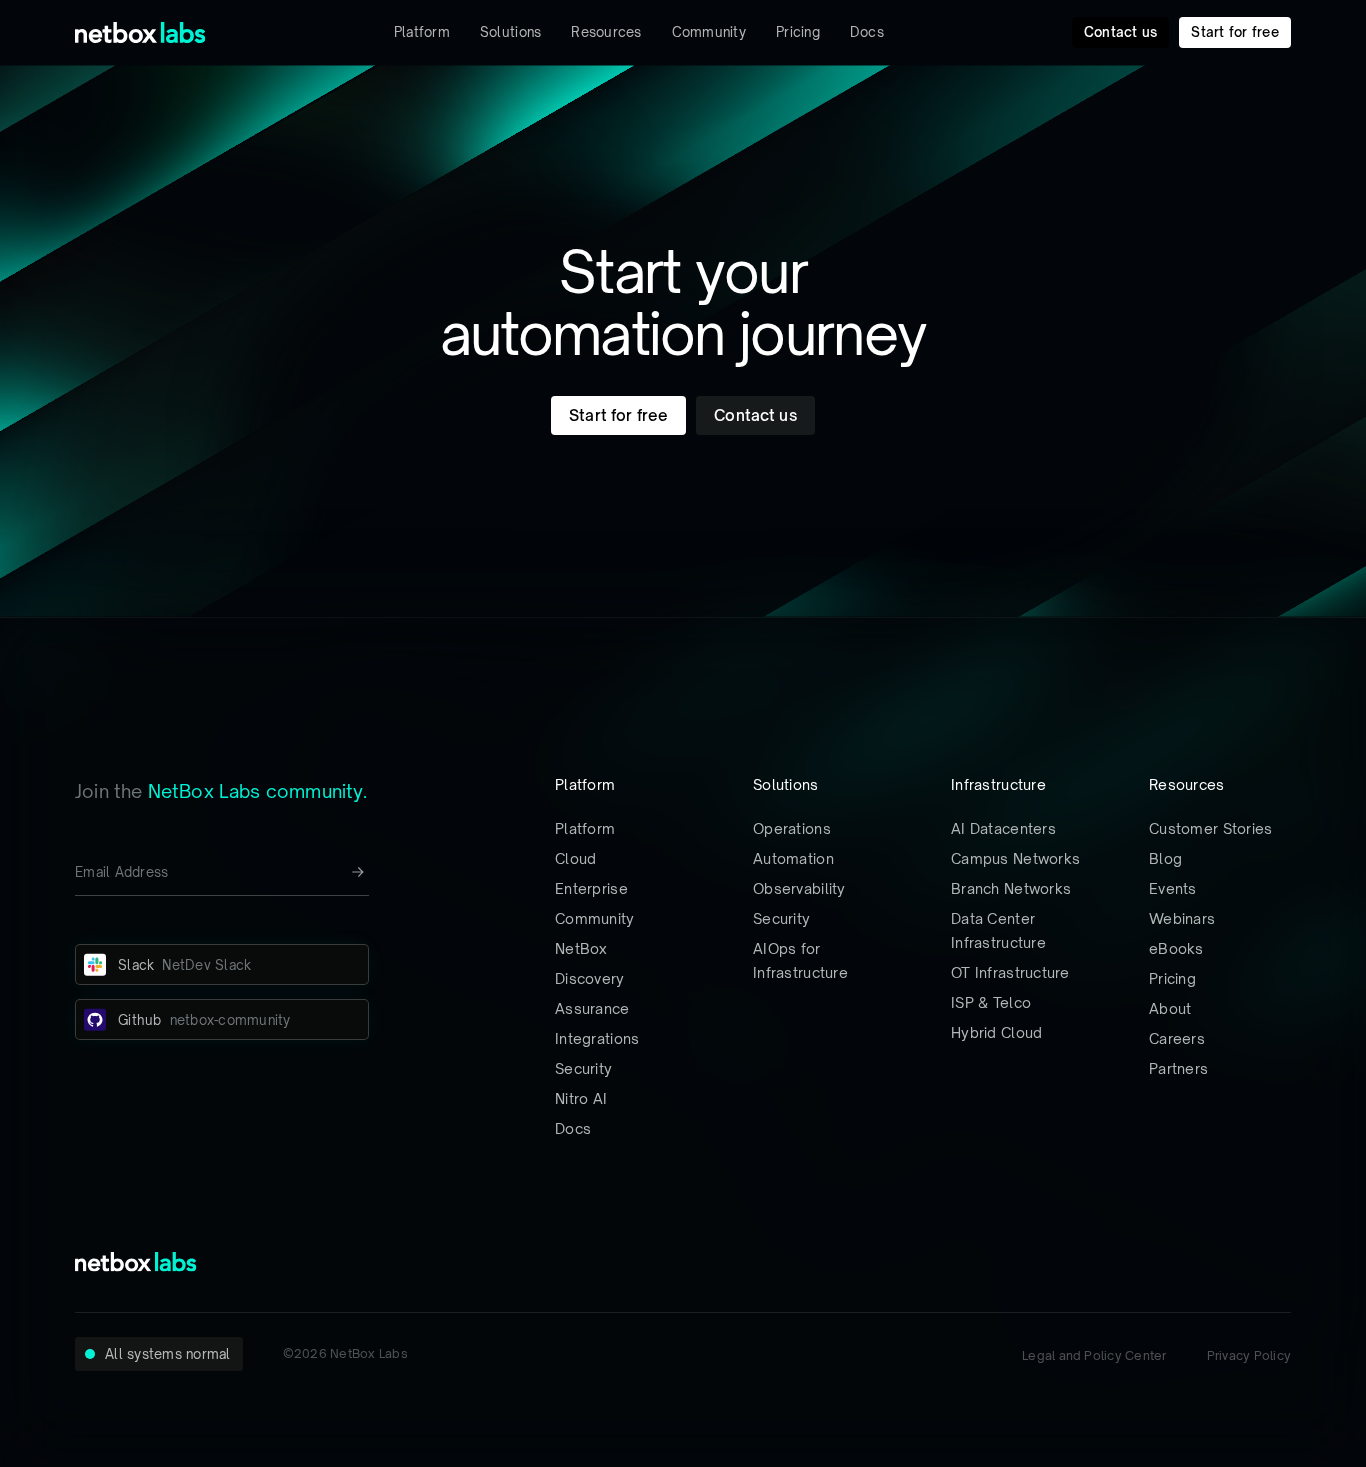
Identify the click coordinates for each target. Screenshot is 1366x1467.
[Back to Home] (140, 32)
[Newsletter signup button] (358, 872)
